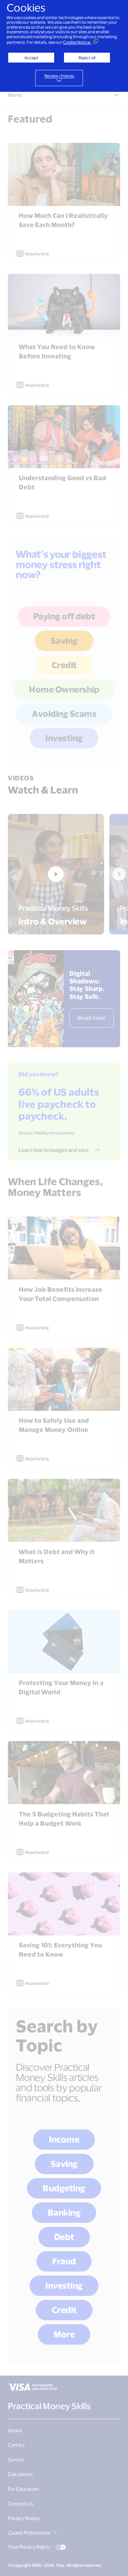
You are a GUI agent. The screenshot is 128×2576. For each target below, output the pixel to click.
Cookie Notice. (77, 42)
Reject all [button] (87, 58)
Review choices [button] (59, 76)
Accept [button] (31, 58)
